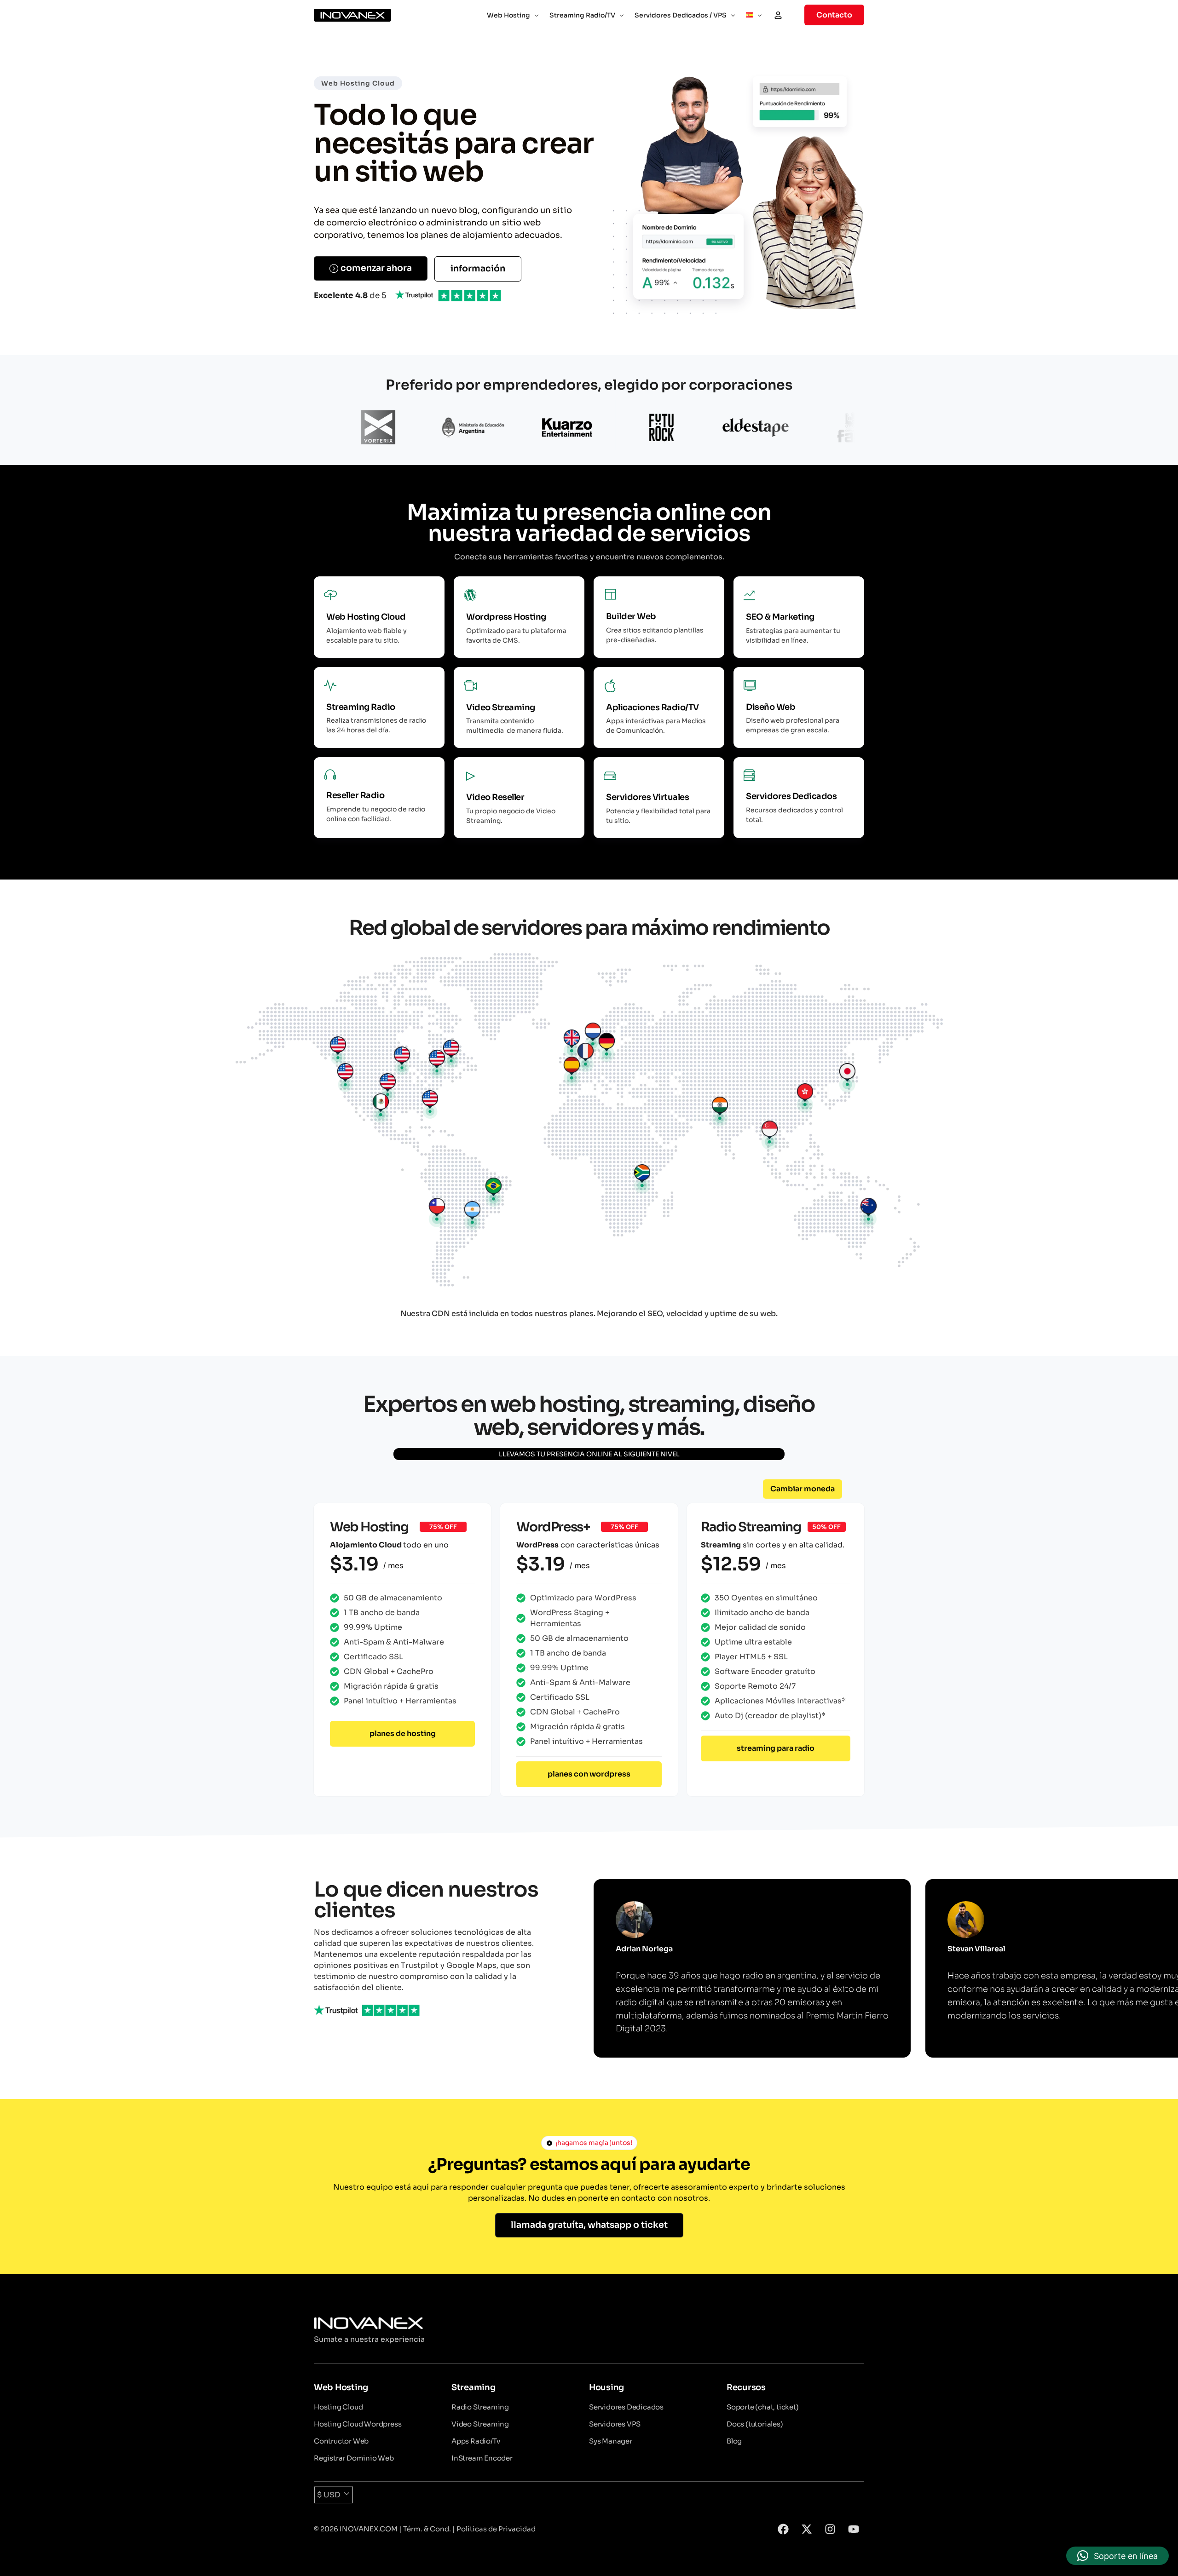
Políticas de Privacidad (496, 2529)
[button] (803, 1489)
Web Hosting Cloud (358, 83)
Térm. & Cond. (427, 2529)
